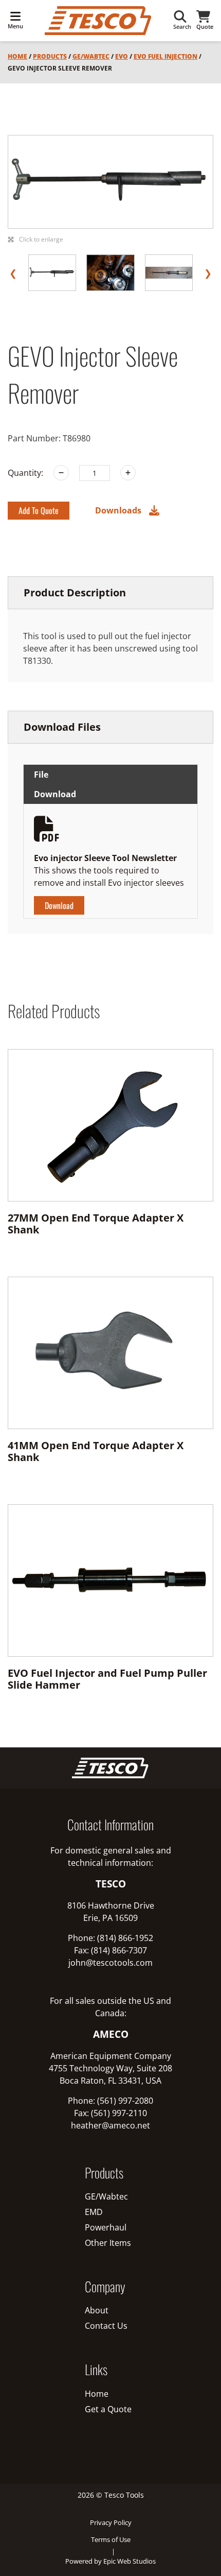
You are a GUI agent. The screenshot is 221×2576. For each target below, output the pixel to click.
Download (59, 905)
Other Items (108, 2243)
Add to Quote (39, 510)
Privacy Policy (111, 2522)
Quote (205, 27)
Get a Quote (108, 2409)
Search (182, 27)
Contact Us (106, 2326)
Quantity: (25, 473)
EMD (94, 2212)
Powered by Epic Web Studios (110, 2561)
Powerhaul (106, 2227)
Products (50, 56)
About (97, 2310)
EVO (122, 56)
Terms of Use (111, 2539)
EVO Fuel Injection (165, 56)
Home (17, 56)
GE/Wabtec (91, 56)
